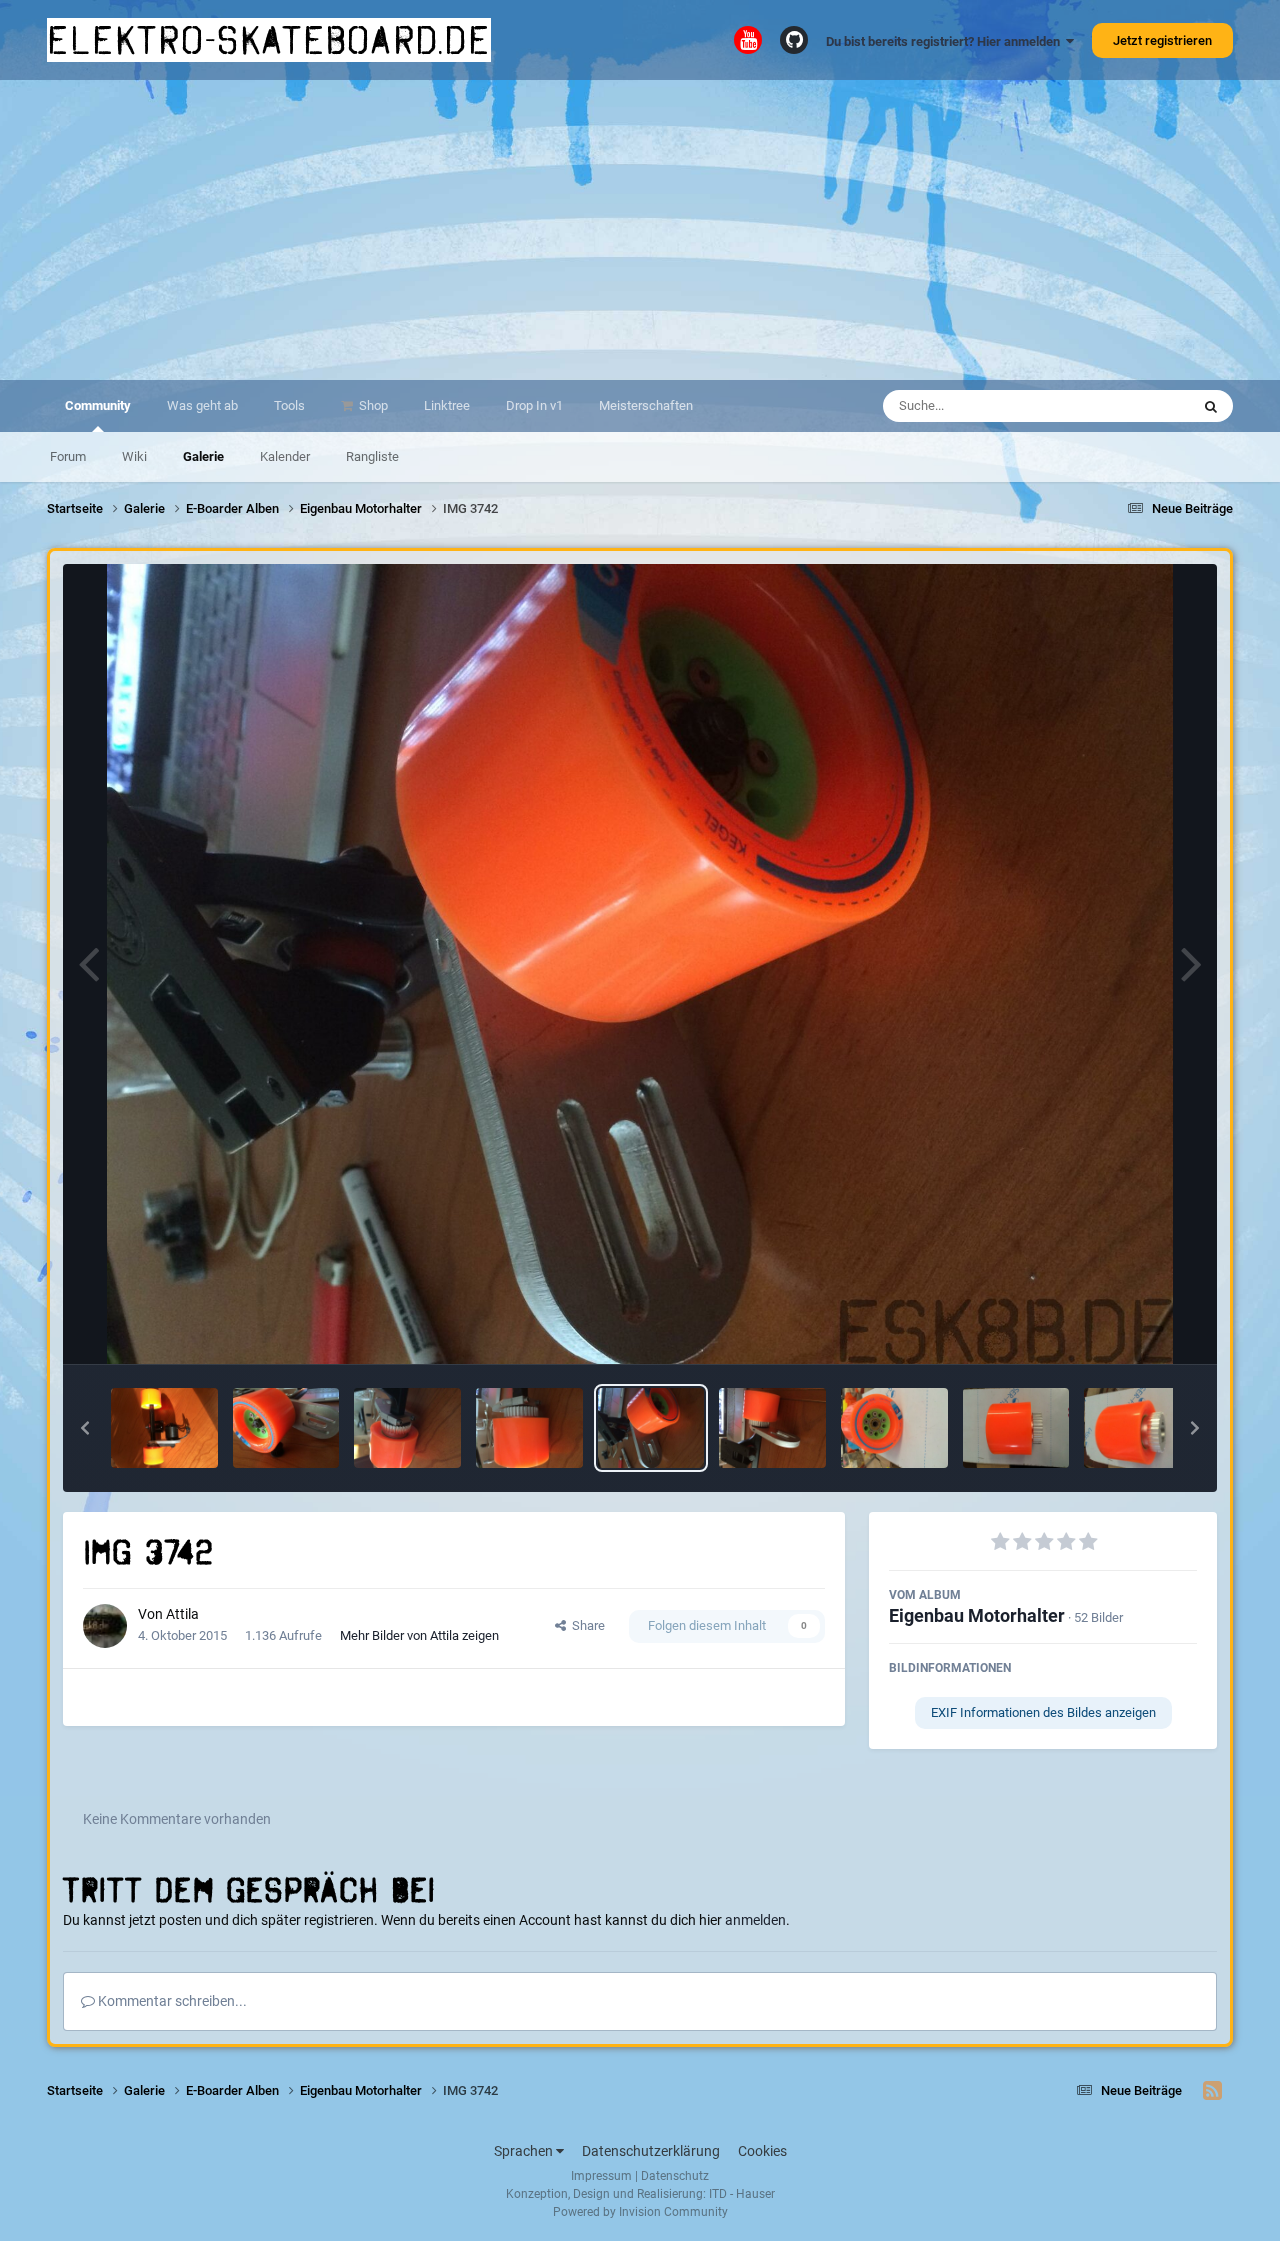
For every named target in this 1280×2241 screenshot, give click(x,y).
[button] (85, 1428)
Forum (68, 456)
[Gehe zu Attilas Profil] (105, 1626)
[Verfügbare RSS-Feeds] (1212, 2091)
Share (585, 1625)
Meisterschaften (646, 405)
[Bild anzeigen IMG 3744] (407, 1428)
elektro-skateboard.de (269, 40)
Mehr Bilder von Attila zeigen (419, 1635)
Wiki (134, 456)
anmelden (755, 1920)
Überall (1143, 406)
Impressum (601, 2176)
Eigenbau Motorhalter (977, 1615)
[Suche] (1211, 406)
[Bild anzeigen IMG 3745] (286, 1428)
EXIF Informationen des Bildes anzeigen (1043, 1712)
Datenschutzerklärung (651, 2151)
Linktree (447, 405)
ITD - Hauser (742, 2194)
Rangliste (372, 456)
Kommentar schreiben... (171, 2001)
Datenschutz (675, 2176)
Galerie (203, 456)
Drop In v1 (534, 405)
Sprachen (525, 2151)
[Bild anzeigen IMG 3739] (1016, 1428)
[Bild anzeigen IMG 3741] (772, 1428)
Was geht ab (202, 405)
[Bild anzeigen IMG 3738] (1137, 1428)
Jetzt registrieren (1162, 40)
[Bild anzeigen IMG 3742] (651, 1428)
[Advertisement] (640, 230)
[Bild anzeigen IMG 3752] (164, 1428)
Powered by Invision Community (640, 2212)
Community (98, 405)
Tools (289, 405)
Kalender (285, 456)
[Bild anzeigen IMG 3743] (529, 1428)
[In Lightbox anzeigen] (640, 964)
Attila (182, 1614)
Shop (372, 405)
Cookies (762, 2151)
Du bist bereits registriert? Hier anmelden (946, 41)
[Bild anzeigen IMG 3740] (894, 1428)
